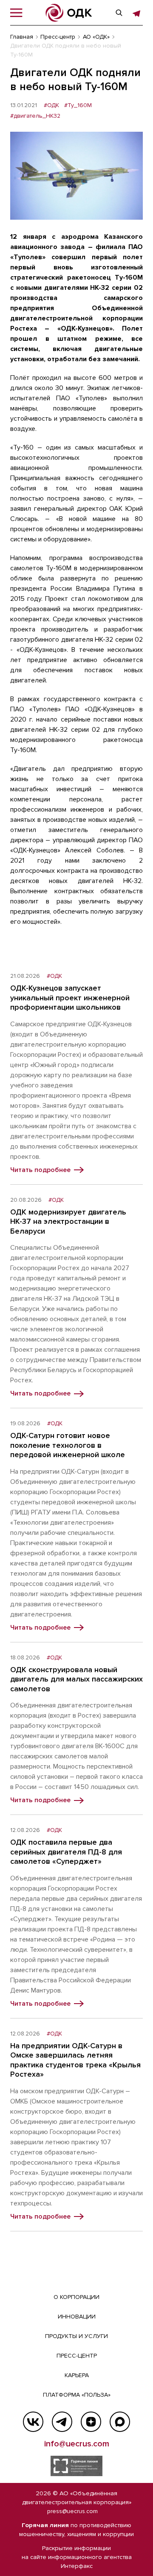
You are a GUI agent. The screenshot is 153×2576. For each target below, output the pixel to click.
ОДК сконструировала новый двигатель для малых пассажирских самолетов (76, 1679)
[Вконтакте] (33, 2422)
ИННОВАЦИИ (77, 2317)
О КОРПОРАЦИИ (76, 2297)
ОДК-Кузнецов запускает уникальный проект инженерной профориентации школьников (70, 998)
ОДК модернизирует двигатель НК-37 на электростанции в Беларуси (68, 1221)
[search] (119, 13)
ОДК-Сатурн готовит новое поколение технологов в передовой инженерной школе (68, 1445)
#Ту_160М (78, 105)
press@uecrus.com (72, 2511)
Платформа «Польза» (77, 2395)
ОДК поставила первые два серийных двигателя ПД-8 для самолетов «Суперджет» (66, 1852)
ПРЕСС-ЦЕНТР (77, 2356)
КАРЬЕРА (77, 2375)
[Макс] (120, 2422)
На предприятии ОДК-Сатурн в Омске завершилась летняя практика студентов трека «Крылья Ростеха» (75, 2060)
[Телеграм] (62, 2422)
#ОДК (51, 105)
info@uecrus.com (77, 2444)
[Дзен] (91, 2422)
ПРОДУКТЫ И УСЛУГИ (76, 2336)
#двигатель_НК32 (35, 116)
